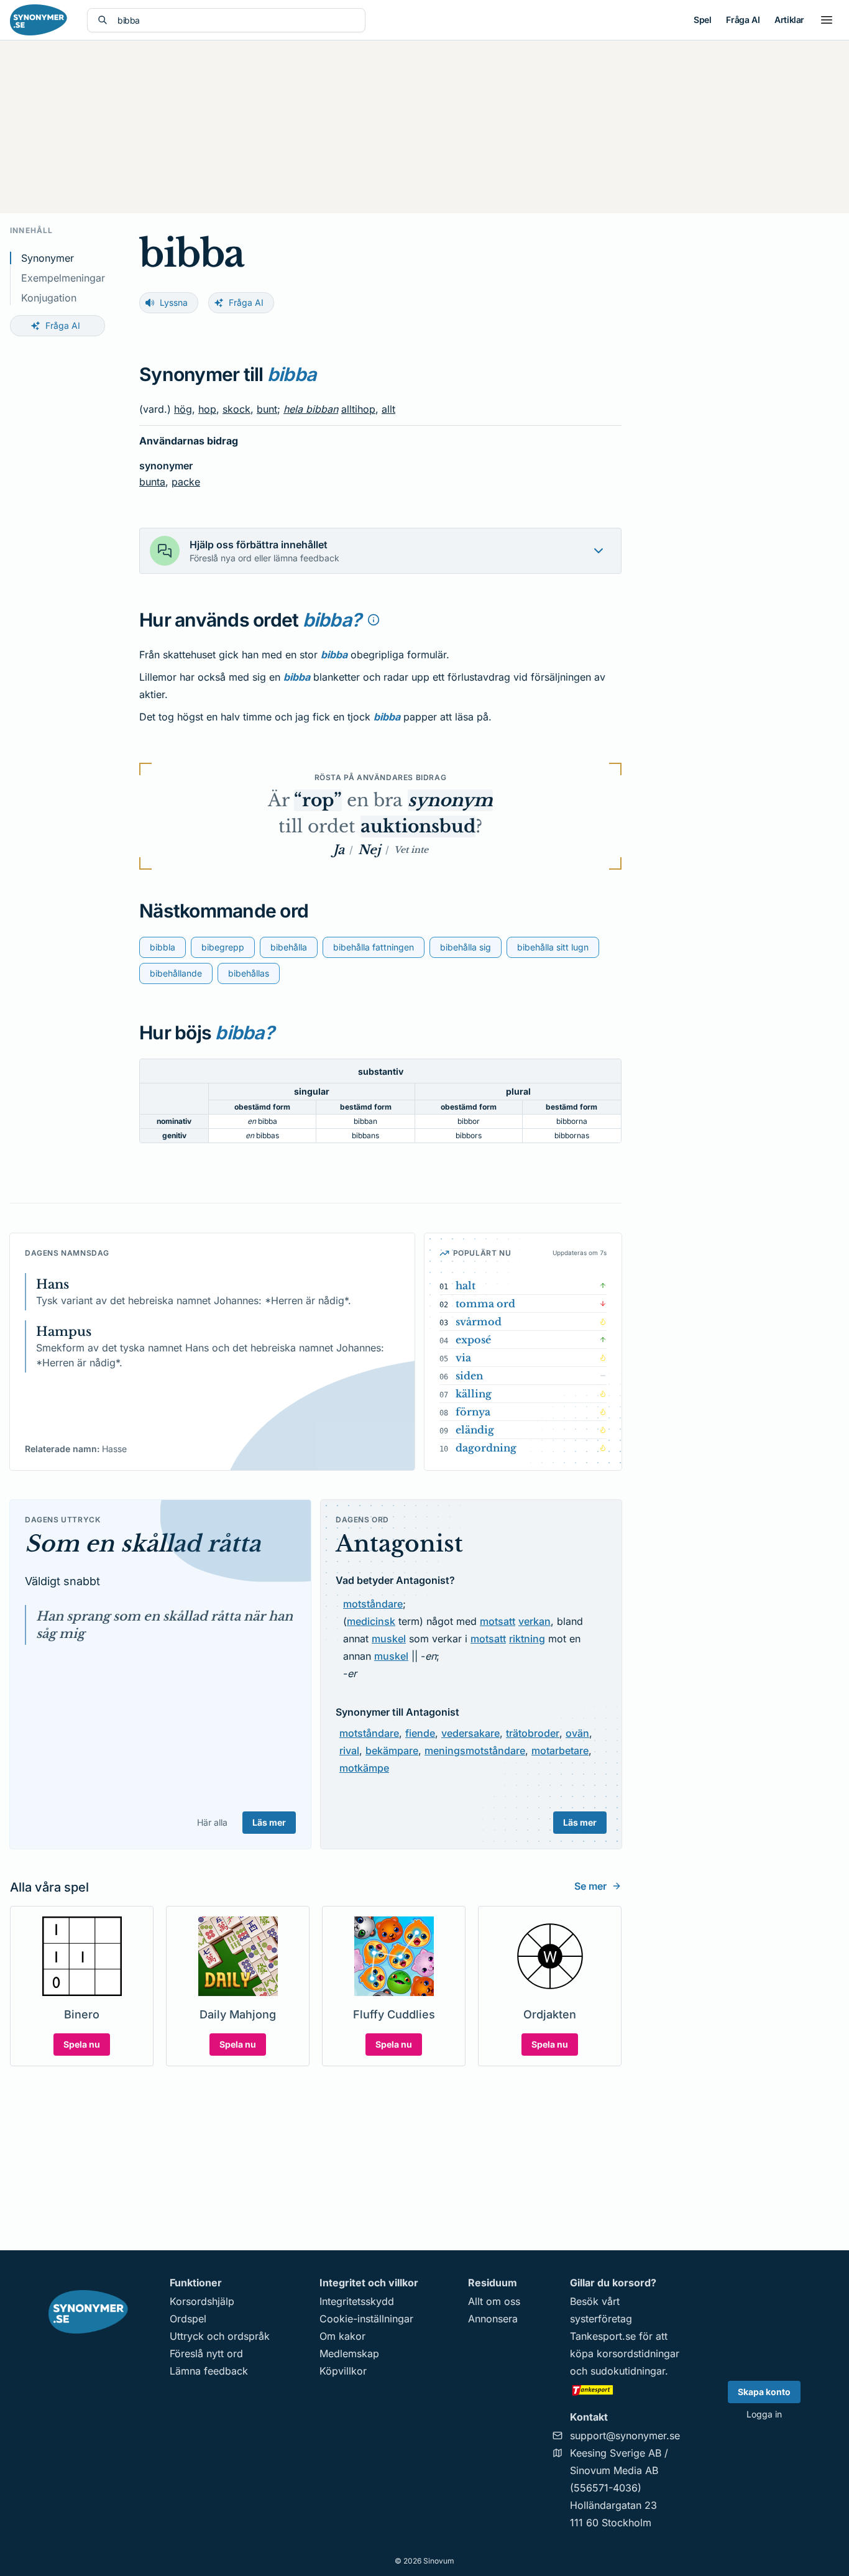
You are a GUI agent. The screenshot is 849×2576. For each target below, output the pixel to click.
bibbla (163, 947)
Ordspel (188, 2319)
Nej (369, 850)
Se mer (590, 1886)
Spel (702, 20)
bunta (152, 482)
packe (186, 482)
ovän (577, 1733)
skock (236, 409)
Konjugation (49, 298)
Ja (339, 850)
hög (183, 409)
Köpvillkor (343, 2371)
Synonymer (48, 258)
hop (207, 409)
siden (469, 1376)
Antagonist (399, 1544)
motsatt (498, 1621)
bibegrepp (223, 947)
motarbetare (560, 1750)
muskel (389, 1639)
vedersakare (470, 1733)
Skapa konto (764, 2392)
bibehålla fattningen (374, 947)
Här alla (212, 1822)
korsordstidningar (638, 2353)
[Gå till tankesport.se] (625, 2390)
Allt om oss (494, 2301)
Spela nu (82, 2044)
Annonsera (493, 2319)
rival (349, 1750)
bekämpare (392, 1750)
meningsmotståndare (475, 1750)
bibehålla (289, 947)
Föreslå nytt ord (206, 2353)
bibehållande (176, 973)
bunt (267, 409)
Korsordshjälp (202, 2301)
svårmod (479, 1322)
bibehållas (249, 973)
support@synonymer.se (625, 2436)
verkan (535, 1621)
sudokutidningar (628, 2371)
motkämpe (364, 1768)
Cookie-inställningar (366, 2319)
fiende (420, 1733)
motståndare (373, 1604)
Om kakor (342, 2336)
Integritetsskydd (357, 2301)
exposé (473, 1340)
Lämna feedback (209, 2371)
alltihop (358, 409)
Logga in (764, 2414)
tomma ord (485, 1304)
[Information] (374, 620)
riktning (527, 1639)
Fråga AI (743, 20)
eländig (475, 1430)
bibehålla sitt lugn (553, 947)
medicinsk (371, 1621)
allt (388, 409)
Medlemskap (349, 2353)
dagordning (486, 1448)
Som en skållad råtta (143, 1544)
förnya (473, 1412)
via (463, 1358)
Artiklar (789, 20)
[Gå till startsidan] (39, 20)
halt (466, 1286)
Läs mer (269, 1822)
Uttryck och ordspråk (220, 2336)
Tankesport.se (603, 2336)
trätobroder (533, 1733)
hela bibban (311, 409)
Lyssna (174, 302)
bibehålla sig (466, 947)
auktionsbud (418, 826)
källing (474, 1394)
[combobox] (236, 20)
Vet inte (411, 850)
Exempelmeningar (63, 278)
